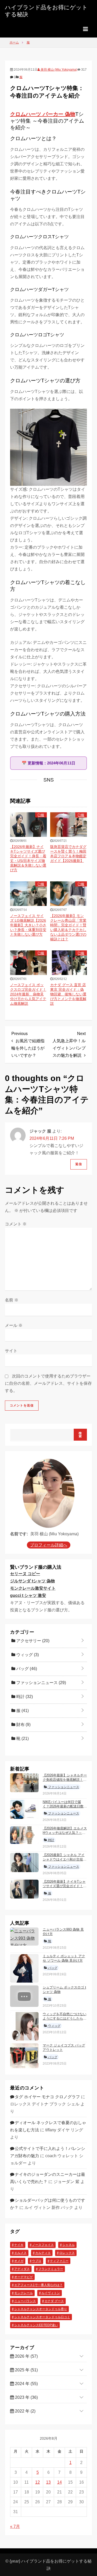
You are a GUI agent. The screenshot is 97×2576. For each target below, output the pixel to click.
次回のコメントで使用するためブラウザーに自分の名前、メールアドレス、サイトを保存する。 (48, 1383)
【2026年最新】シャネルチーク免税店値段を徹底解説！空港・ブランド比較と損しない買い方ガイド (65, 1782)
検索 (80, 1435)
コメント (16, 1224)
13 (48, 2482)
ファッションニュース (41, 1683)
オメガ (19, 2261)
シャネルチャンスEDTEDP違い (36, 2325)
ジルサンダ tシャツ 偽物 (32, 1581)
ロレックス (67, 2253)
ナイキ (19, 2245)
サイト (11, 1351)
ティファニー (59, 2261)
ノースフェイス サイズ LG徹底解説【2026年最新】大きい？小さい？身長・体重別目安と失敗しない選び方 (28, 925)
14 (59, 2482)
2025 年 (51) (26, 2370)
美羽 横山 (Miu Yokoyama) (59, 70)
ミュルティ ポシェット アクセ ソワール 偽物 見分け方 (64, 1958)
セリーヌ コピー (25, 1574)
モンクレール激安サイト (33, 1588)
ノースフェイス (43, 2245)
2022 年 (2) (25, 2411)
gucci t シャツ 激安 (28, 1595)
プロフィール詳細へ (49, 1545)
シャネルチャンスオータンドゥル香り (41, 2309)
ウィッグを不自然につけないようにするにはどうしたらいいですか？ (65, 2018)
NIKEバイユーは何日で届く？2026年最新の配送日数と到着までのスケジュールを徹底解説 (65, 1808)
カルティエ (43, 2253)
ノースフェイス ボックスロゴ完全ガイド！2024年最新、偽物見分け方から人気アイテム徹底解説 (28, 994)
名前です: (19, 1534)
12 (38, 2482)
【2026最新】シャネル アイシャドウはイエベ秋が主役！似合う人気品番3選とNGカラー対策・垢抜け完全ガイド (65, 1862)
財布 (23, 1725)
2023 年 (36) (26, 2397)
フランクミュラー (51, 2269)
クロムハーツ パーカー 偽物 (43, 114)
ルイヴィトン (51, 2293)
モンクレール (24, 2293)
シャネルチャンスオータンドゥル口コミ (42, 2317)
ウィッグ (27, 1655)
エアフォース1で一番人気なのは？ (38, 2285)
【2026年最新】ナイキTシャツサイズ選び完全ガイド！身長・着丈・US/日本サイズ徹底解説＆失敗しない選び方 (65, 1888)
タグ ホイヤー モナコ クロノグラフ (47, 2097)
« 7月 (15, 2526)
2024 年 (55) (26, 2384)
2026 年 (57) (26, 2356)
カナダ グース (54, 2301)
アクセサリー (32, 1641)
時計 (24, 1697)
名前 (12, 1300)
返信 (79, 1164)
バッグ (26, 1669)
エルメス (20, 2253)
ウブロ (37, 2261)
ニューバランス (25, 2301)
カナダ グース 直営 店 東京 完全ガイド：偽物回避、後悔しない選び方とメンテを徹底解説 (68, 994)
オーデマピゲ (24, 2277)
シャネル (69, 2245)
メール (14, 1325)
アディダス (22, 2269)
